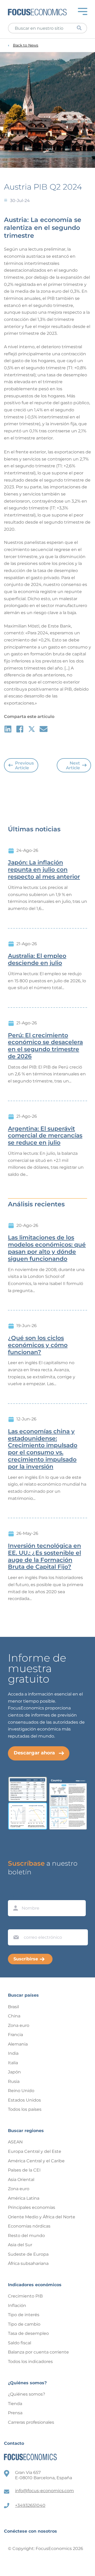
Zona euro (19, 2025)
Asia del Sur (20, 2245)
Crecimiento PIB (25, 2296)
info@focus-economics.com (44, 2491)
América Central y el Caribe (36, 2161)
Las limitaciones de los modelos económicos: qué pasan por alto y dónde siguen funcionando (47, 1248)
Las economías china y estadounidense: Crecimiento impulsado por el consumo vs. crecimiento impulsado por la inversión (43, 1449)
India (13, 2053)
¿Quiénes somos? (27, 2394)
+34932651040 (30, 2505)
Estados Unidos (24, 2100)
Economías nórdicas (29, 2226)
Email (15, 1924)
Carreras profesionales (31, 2422)
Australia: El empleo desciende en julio (37, 960)
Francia (15, 2035)
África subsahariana (28, 2263)
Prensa (15, 2413)
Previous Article (24, 765)
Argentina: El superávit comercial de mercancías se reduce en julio (45, 1136)
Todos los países (25, 2109)
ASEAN (15, 2142)
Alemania (18, 2044)
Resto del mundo (26, 2236)
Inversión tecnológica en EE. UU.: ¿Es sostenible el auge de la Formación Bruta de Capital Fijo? (44, 1556)
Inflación (17, 2306)
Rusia (14, 2081)
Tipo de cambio (24, 2324)
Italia (13, 2063)
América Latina (24, 2198)
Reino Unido (21, 2091)
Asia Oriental (21, 2180)
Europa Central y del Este (35, 2151)
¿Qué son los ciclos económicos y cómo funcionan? (38, 1345)
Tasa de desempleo (28, 2333)
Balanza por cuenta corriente (38, 2352)
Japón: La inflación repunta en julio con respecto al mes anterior (44, 870)
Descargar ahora (34, 1753)
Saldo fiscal (20, 2343)
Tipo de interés (24, 2315)
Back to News (26, 45)
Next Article (73, 765)
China (14, 2016)
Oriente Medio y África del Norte (42, 2217)
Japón (14, 2072)
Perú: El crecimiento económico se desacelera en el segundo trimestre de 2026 (45, 1046)
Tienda (15, 2404)
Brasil (13, 2007)
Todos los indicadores (30, 2362)
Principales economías (32, 2207)
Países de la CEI (24, 2170)
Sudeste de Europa (28, 2254)
